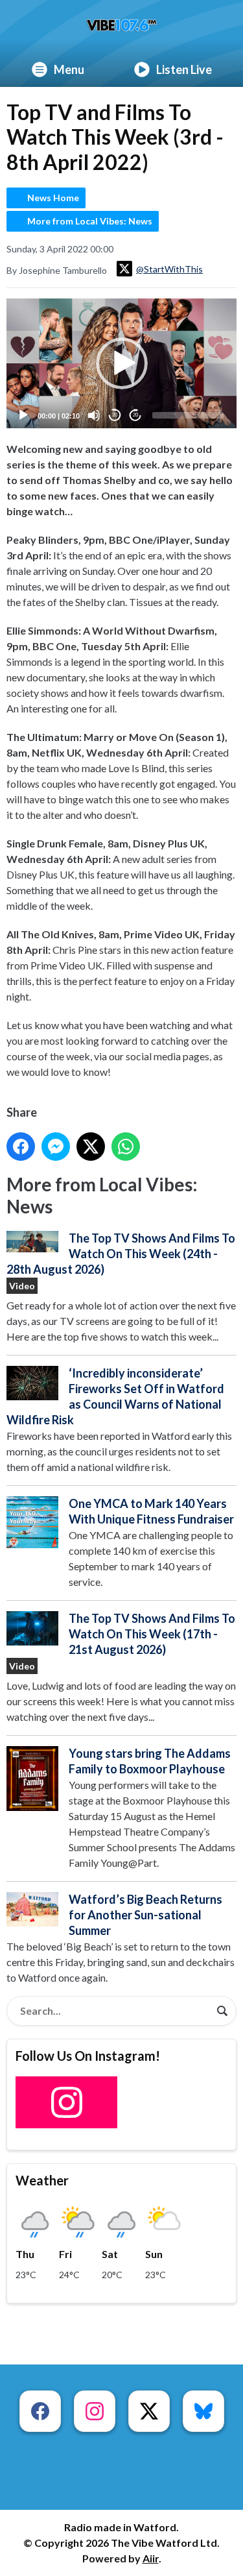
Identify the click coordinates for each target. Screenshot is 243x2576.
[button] (122, 363)
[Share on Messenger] (56, 1147)
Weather (42, 2180)
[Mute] (94, 415)
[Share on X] (91, 1147)
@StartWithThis (169, 269)
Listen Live (184, 69)
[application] (121, 363)
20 (115, 415)
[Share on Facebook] (21, 1147)
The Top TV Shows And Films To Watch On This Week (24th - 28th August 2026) (121, 1254)
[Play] (23, 415)
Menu (69, 69)
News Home (53, 198)
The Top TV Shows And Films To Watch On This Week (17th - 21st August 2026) (152, 1634)
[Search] (222, 2011)
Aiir (151, 2558)
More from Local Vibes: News (90, 221)
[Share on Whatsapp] (126, 1147)
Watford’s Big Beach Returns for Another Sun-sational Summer (145, 1915)
